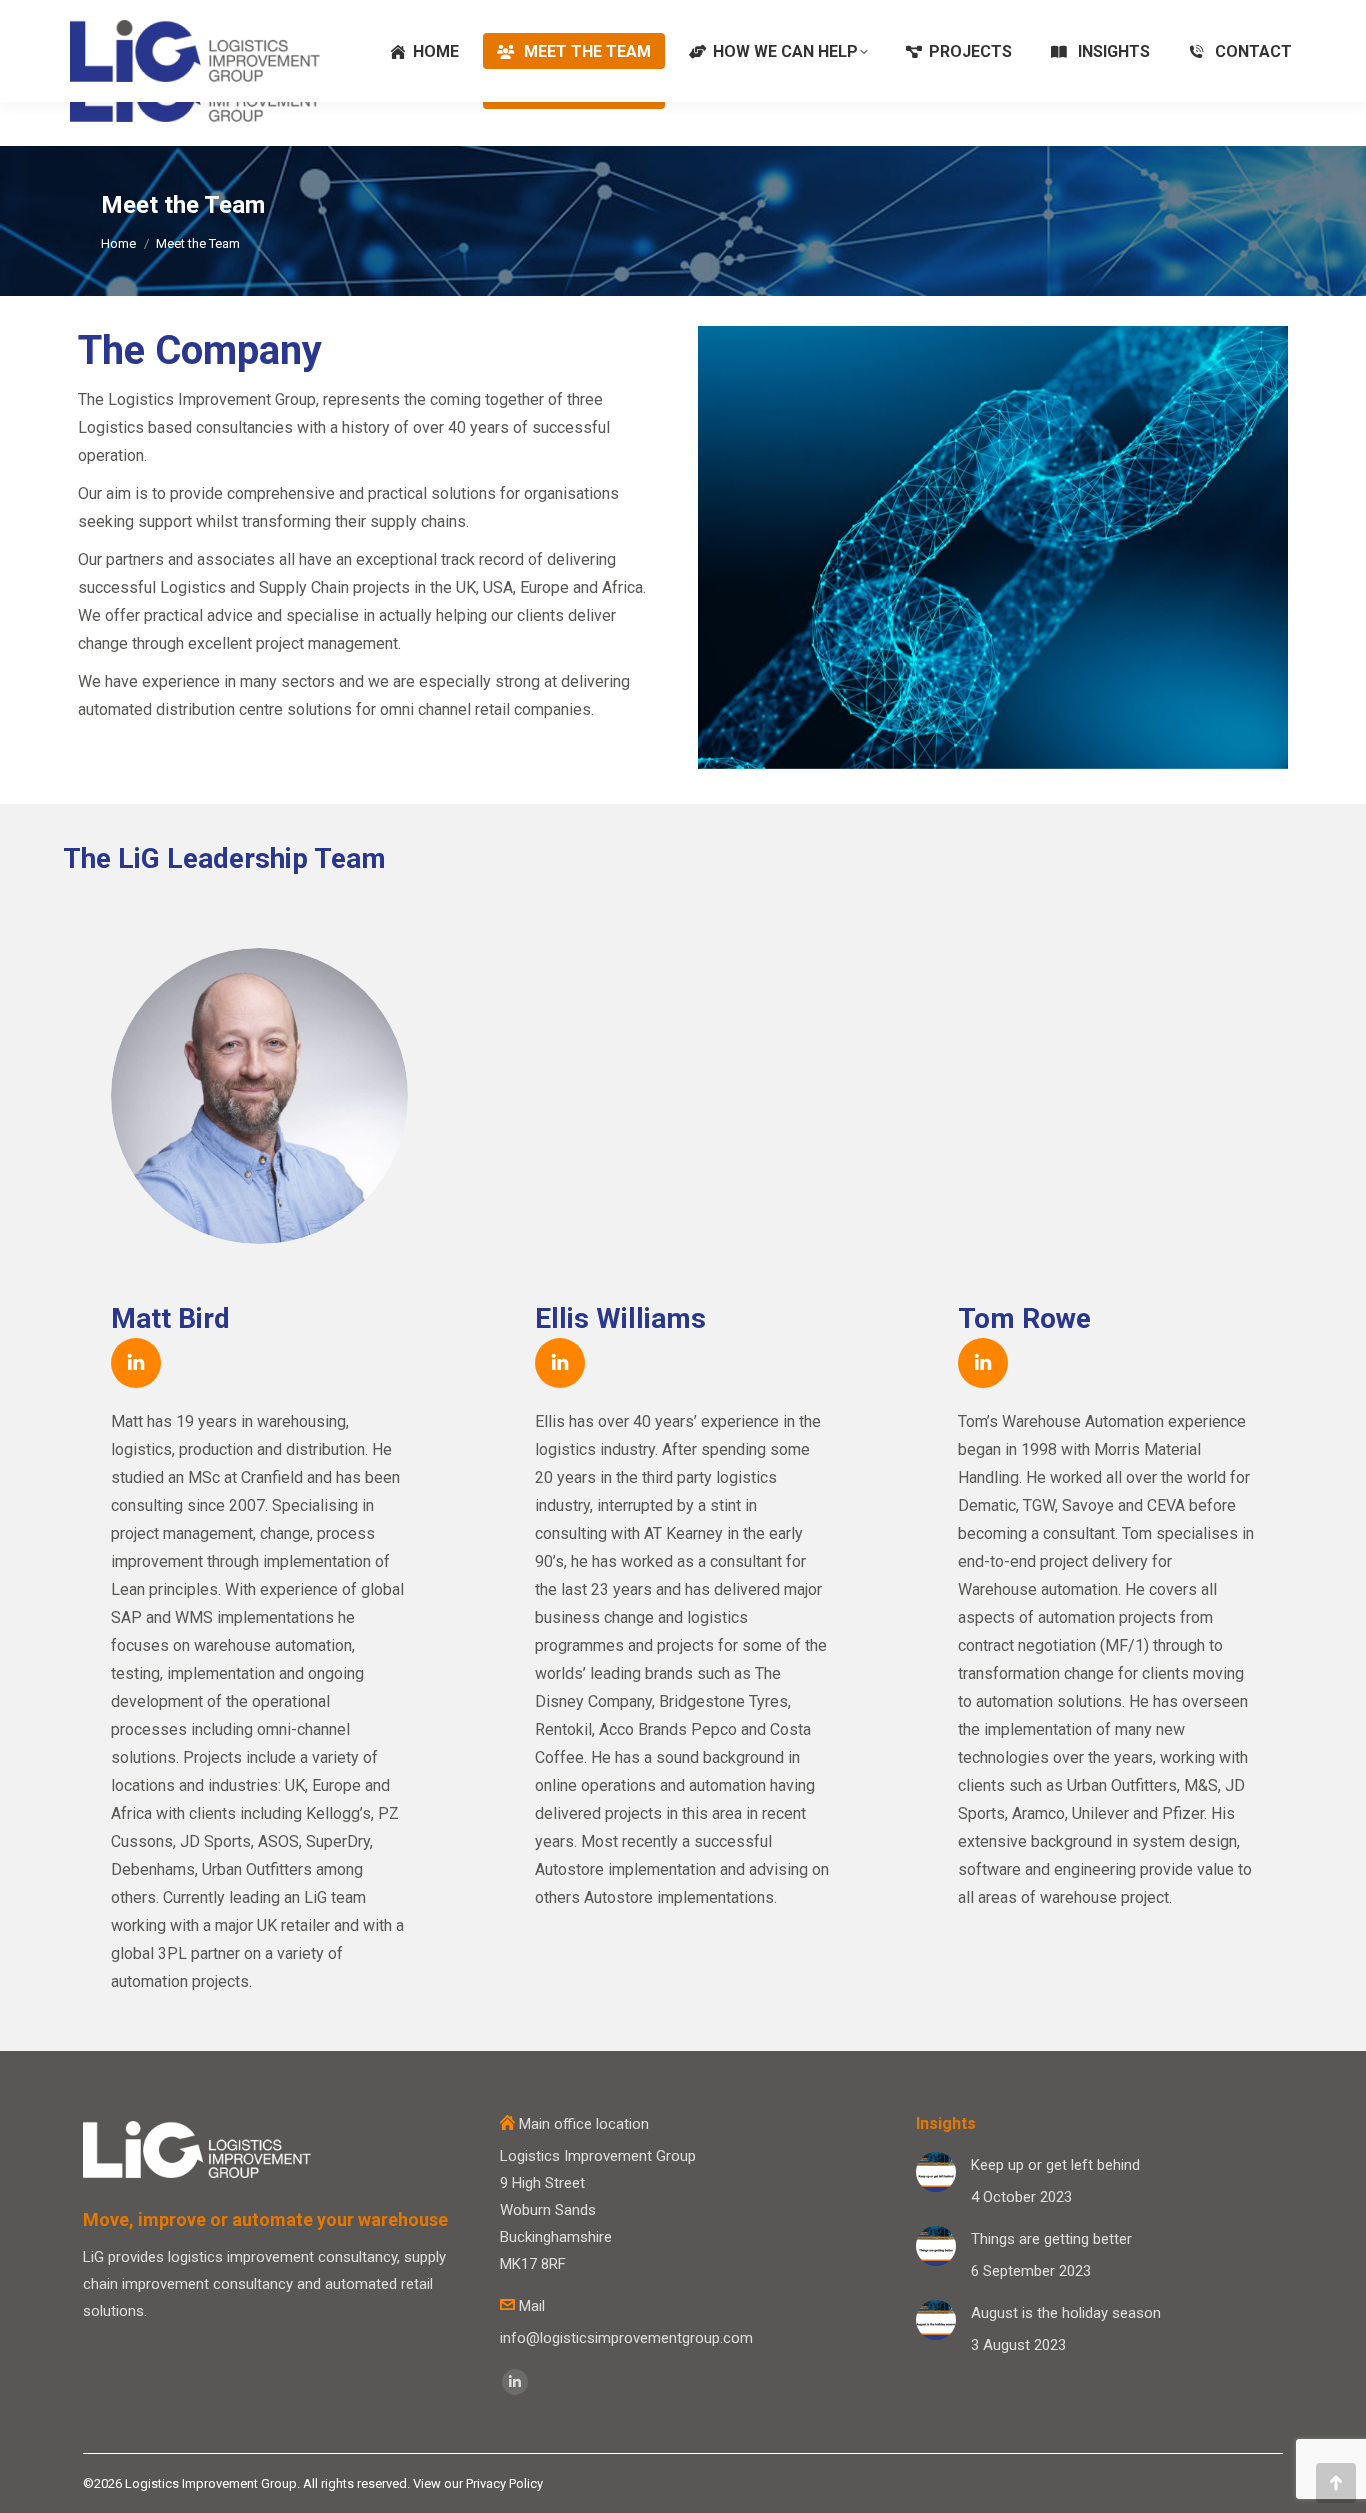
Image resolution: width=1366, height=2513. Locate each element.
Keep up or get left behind (1055, 2165)
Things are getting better (1051, 2239)
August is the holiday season (1066, 2313)
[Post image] (936, 2172)
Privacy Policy (504, 2483)
